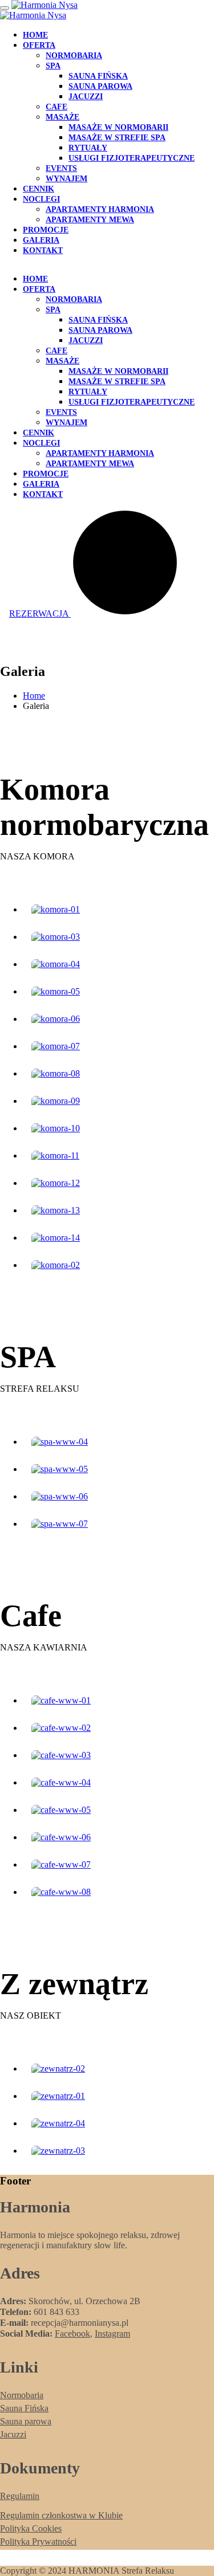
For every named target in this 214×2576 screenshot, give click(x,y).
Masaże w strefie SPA (117, 138)
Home (35, 35)
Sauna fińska (98, 76)
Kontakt (43, 250)
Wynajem (66, 179)
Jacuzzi (86, 97)
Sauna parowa (100, 86)
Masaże (62, 117)
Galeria (41, 240)
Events (61, 168)
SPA (53, 66)
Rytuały (88, 148)
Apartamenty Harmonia (100, 209)
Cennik (39, 189)
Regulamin (20, 2496)
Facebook (72, 2334)
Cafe (56, 107)
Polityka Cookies (31, 2528)
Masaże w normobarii (118, 127)
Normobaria (74, 56)
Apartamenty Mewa (90, 220)
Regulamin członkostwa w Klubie (61, 2515)
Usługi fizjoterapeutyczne (132, 158)
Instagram (112, 2334)
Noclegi (41, 199)
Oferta (39, 45)
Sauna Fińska (24, 2408)
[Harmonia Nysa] (45, 5)
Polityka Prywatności (38, 2542)
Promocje (46, 230)
